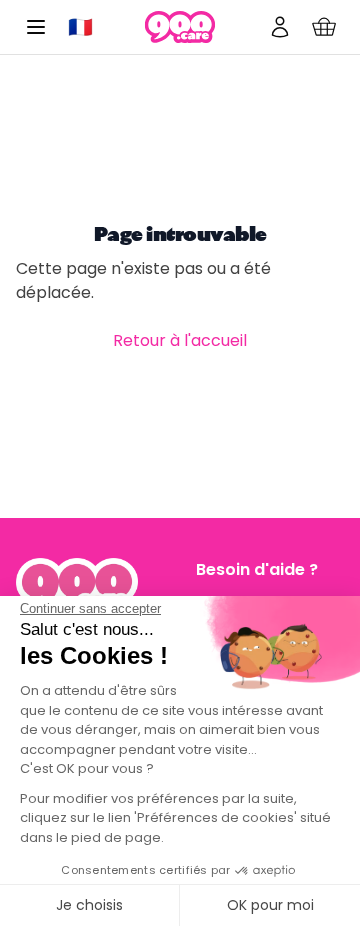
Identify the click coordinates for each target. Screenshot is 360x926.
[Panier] (324, 27)
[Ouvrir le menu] (36, 27)
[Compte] (280, 27)
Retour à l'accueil (180, 340)
